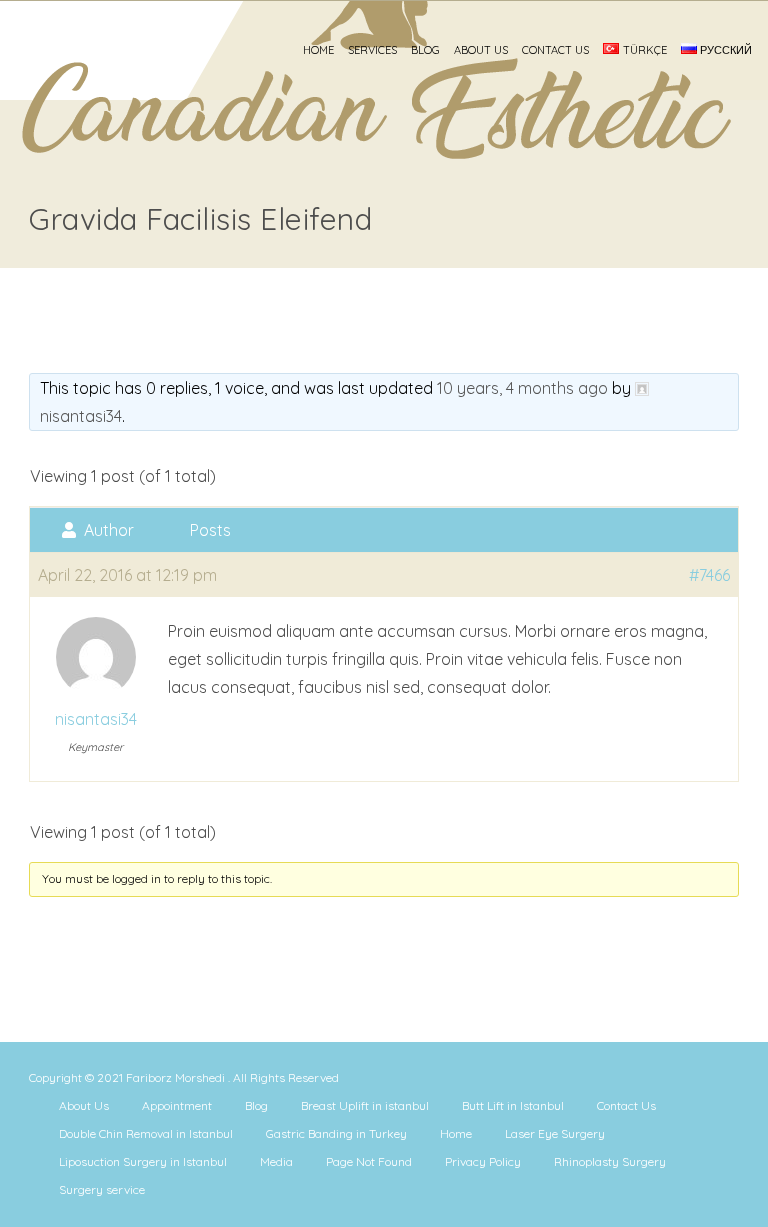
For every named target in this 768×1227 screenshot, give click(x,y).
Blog (425, 50)
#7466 (709, 575)
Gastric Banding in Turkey (336, 1133)
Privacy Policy (483, 1161)
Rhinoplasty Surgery (610, 1161)
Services (372, 50)
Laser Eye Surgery (555, 1133)
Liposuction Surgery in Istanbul (143, 1161)
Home (318, 50)
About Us (481, 50)
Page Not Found (369, 1161)
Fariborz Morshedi (177, 1077)
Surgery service (102, 1189)
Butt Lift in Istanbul (513, 1105)
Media (276, 1161)
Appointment (177, 1105)
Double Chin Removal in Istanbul (146, 1133)
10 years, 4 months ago (522, 388)
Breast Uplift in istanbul (365, 1105)
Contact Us (555, 50)
